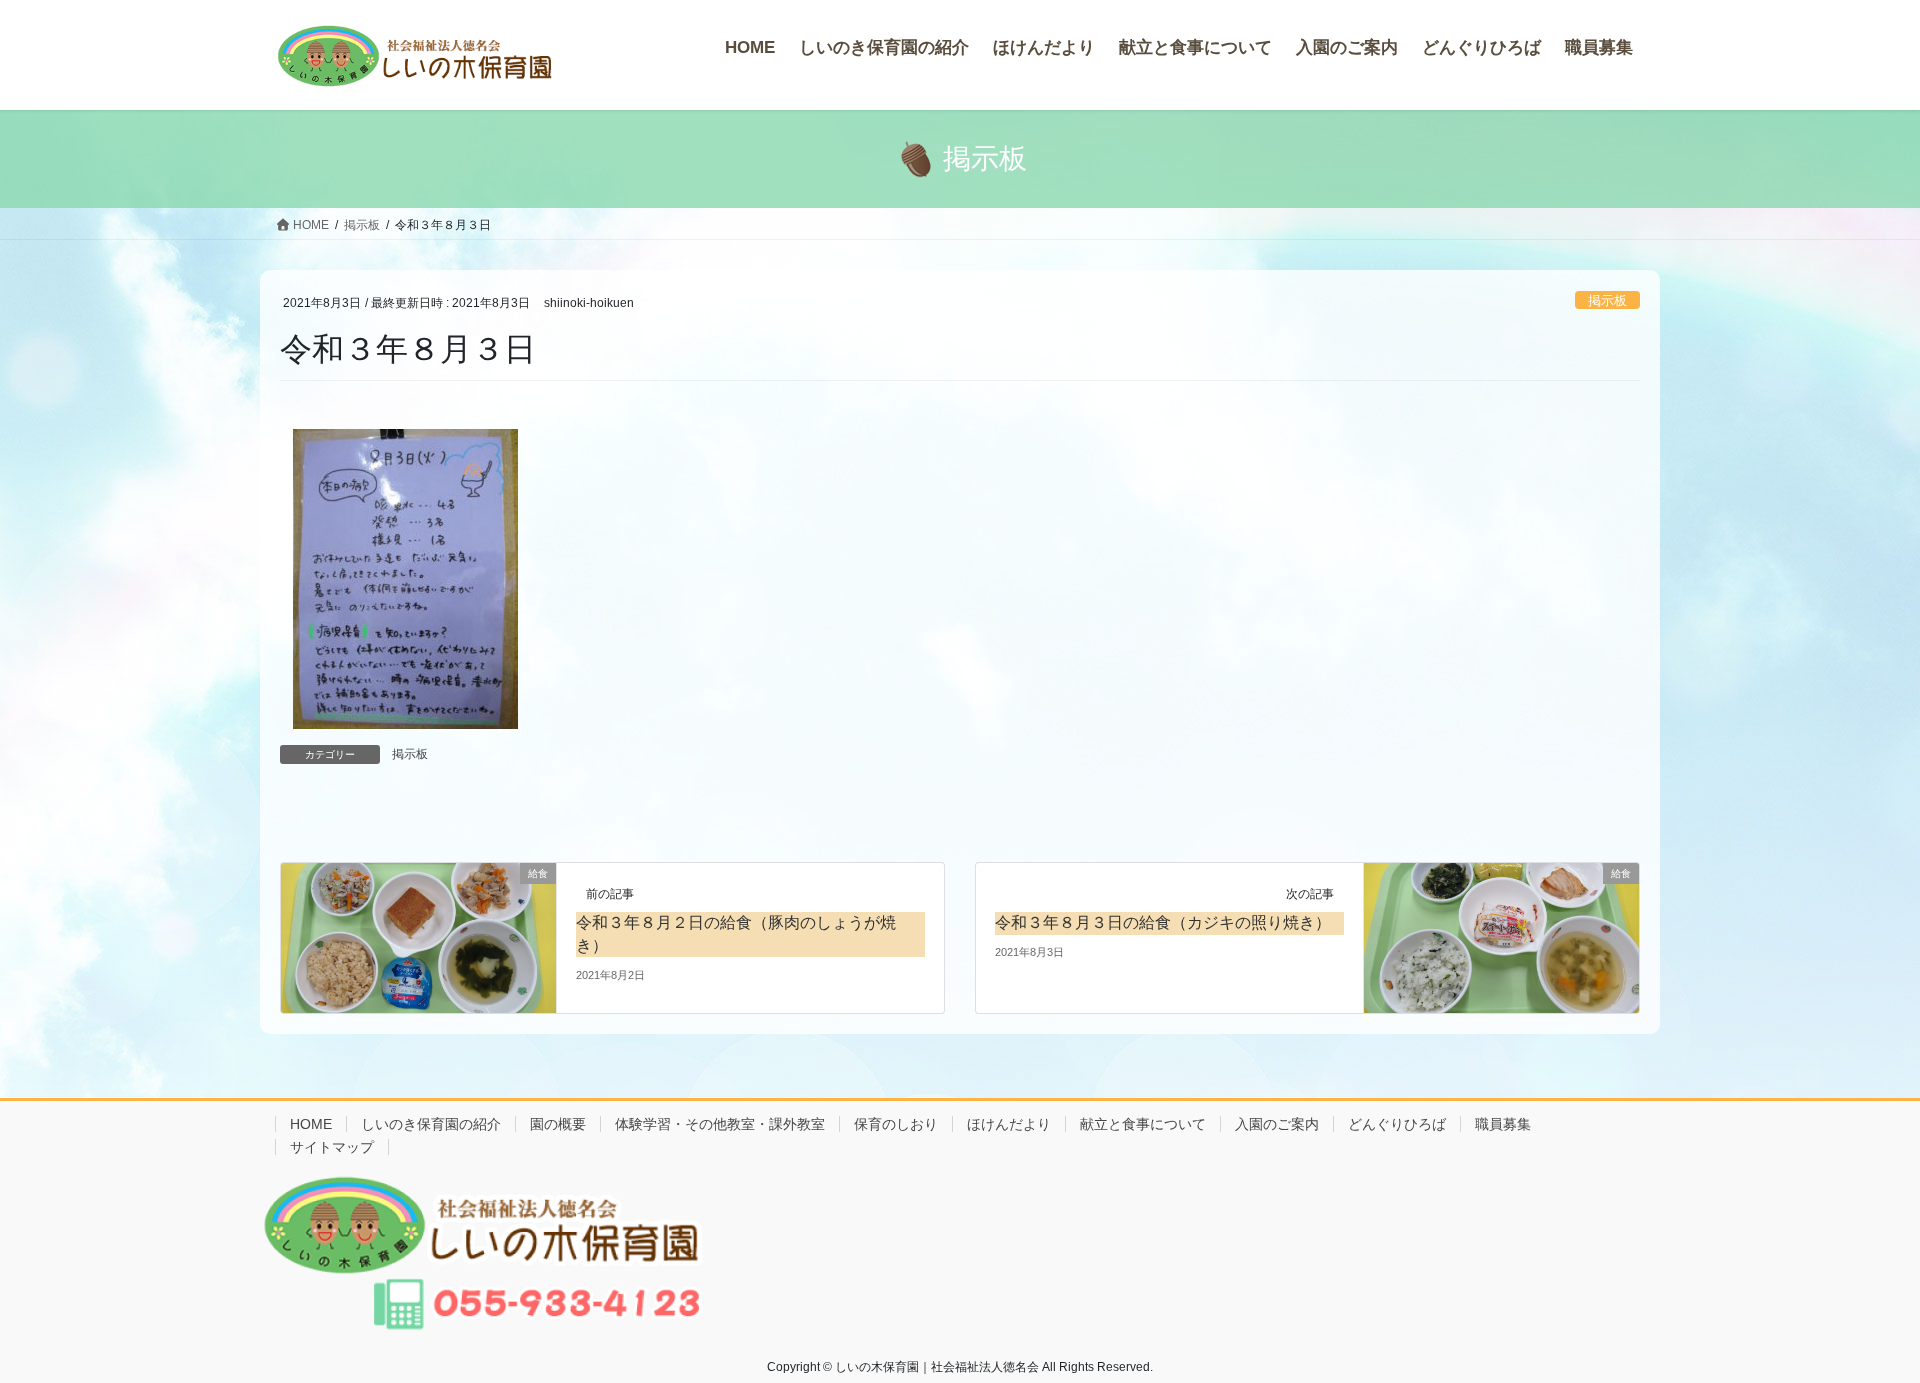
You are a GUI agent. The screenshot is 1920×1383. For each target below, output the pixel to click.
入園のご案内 (1277, 1124)
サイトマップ (332, 1147)
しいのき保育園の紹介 (431, 1124)
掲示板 (1607, 300)
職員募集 (1503, 1124)
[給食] (418, 936)
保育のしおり (896, 1124)
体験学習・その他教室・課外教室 (720, 1124)
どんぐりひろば (1397, 1124)
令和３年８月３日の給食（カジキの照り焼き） (1163, 922)
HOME (311, 1124)
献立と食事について (1143, 1124)
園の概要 (558, 1124)
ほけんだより (1009, 1124)
